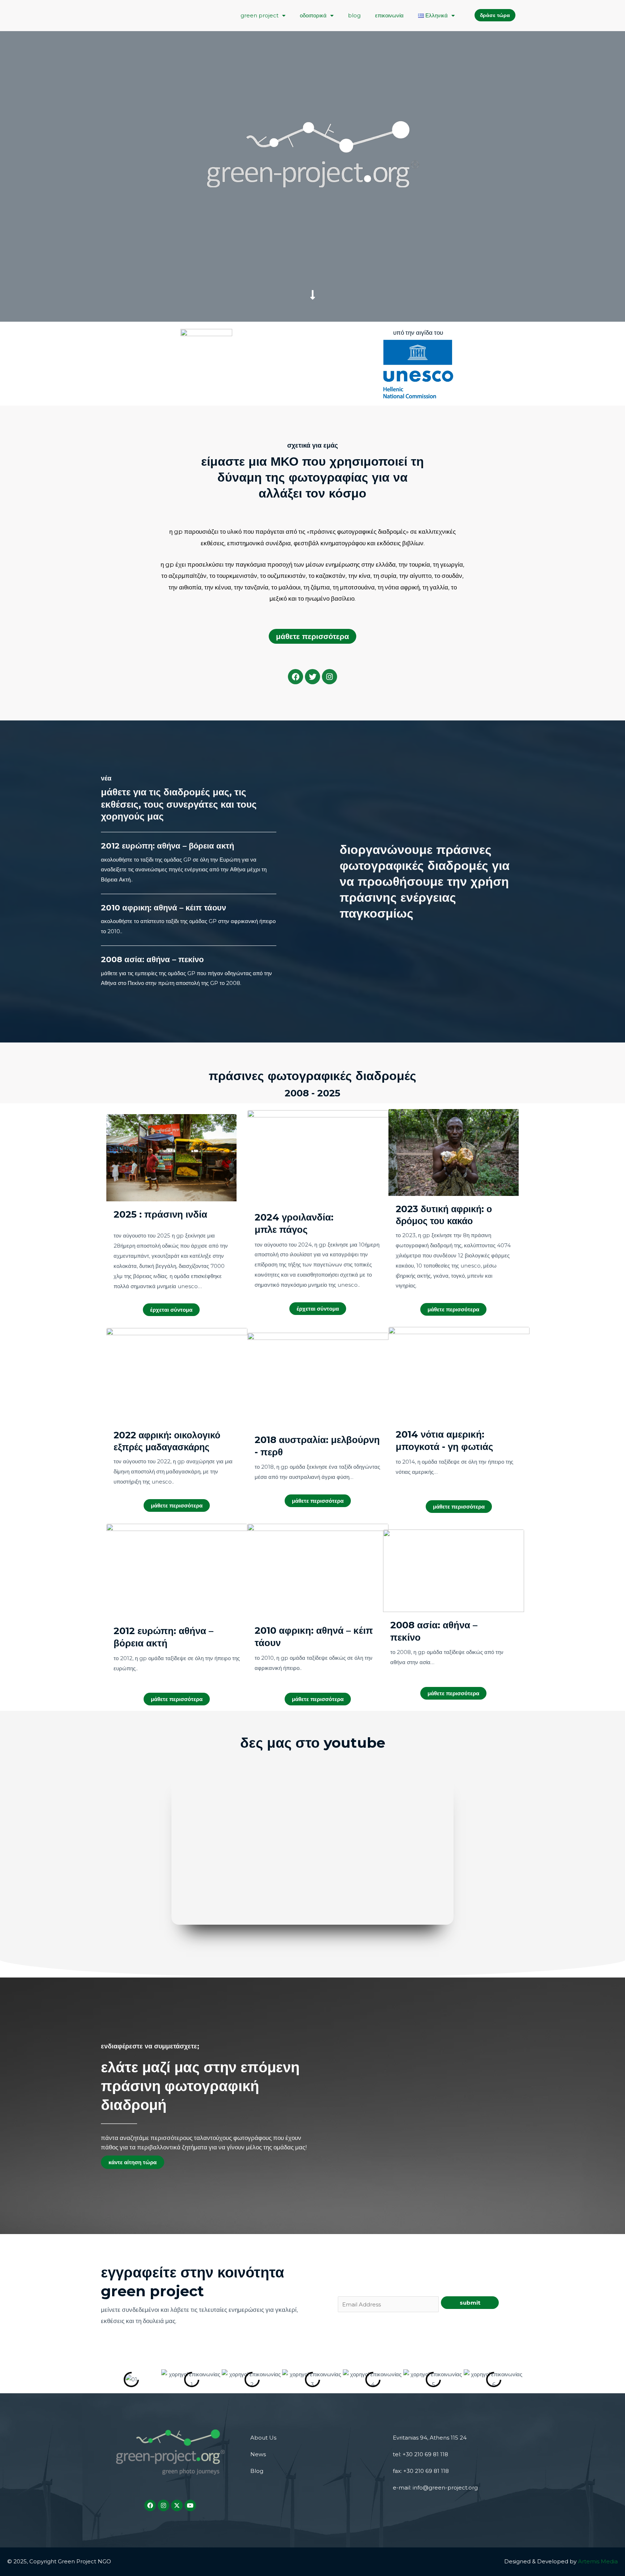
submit (470, 2303)
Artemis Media (598, 2561)
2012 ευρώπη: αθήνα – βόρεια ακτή (167, 846)
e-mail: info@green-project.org (435, 2488)
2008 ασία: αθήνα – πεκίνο (152, 959)
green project (260, 15)
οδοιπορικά (313, 15)
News (258, 2454)
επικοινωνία (389, 15)
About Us (263, 2438)
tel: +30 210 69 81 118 (420, 2454)
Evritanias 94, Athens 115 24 (430, 2438)
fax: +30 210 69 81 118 (421, 2471)
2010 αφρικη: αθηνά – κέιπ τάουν (163, 908)
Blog (257, 2471)
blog (354, 15)
